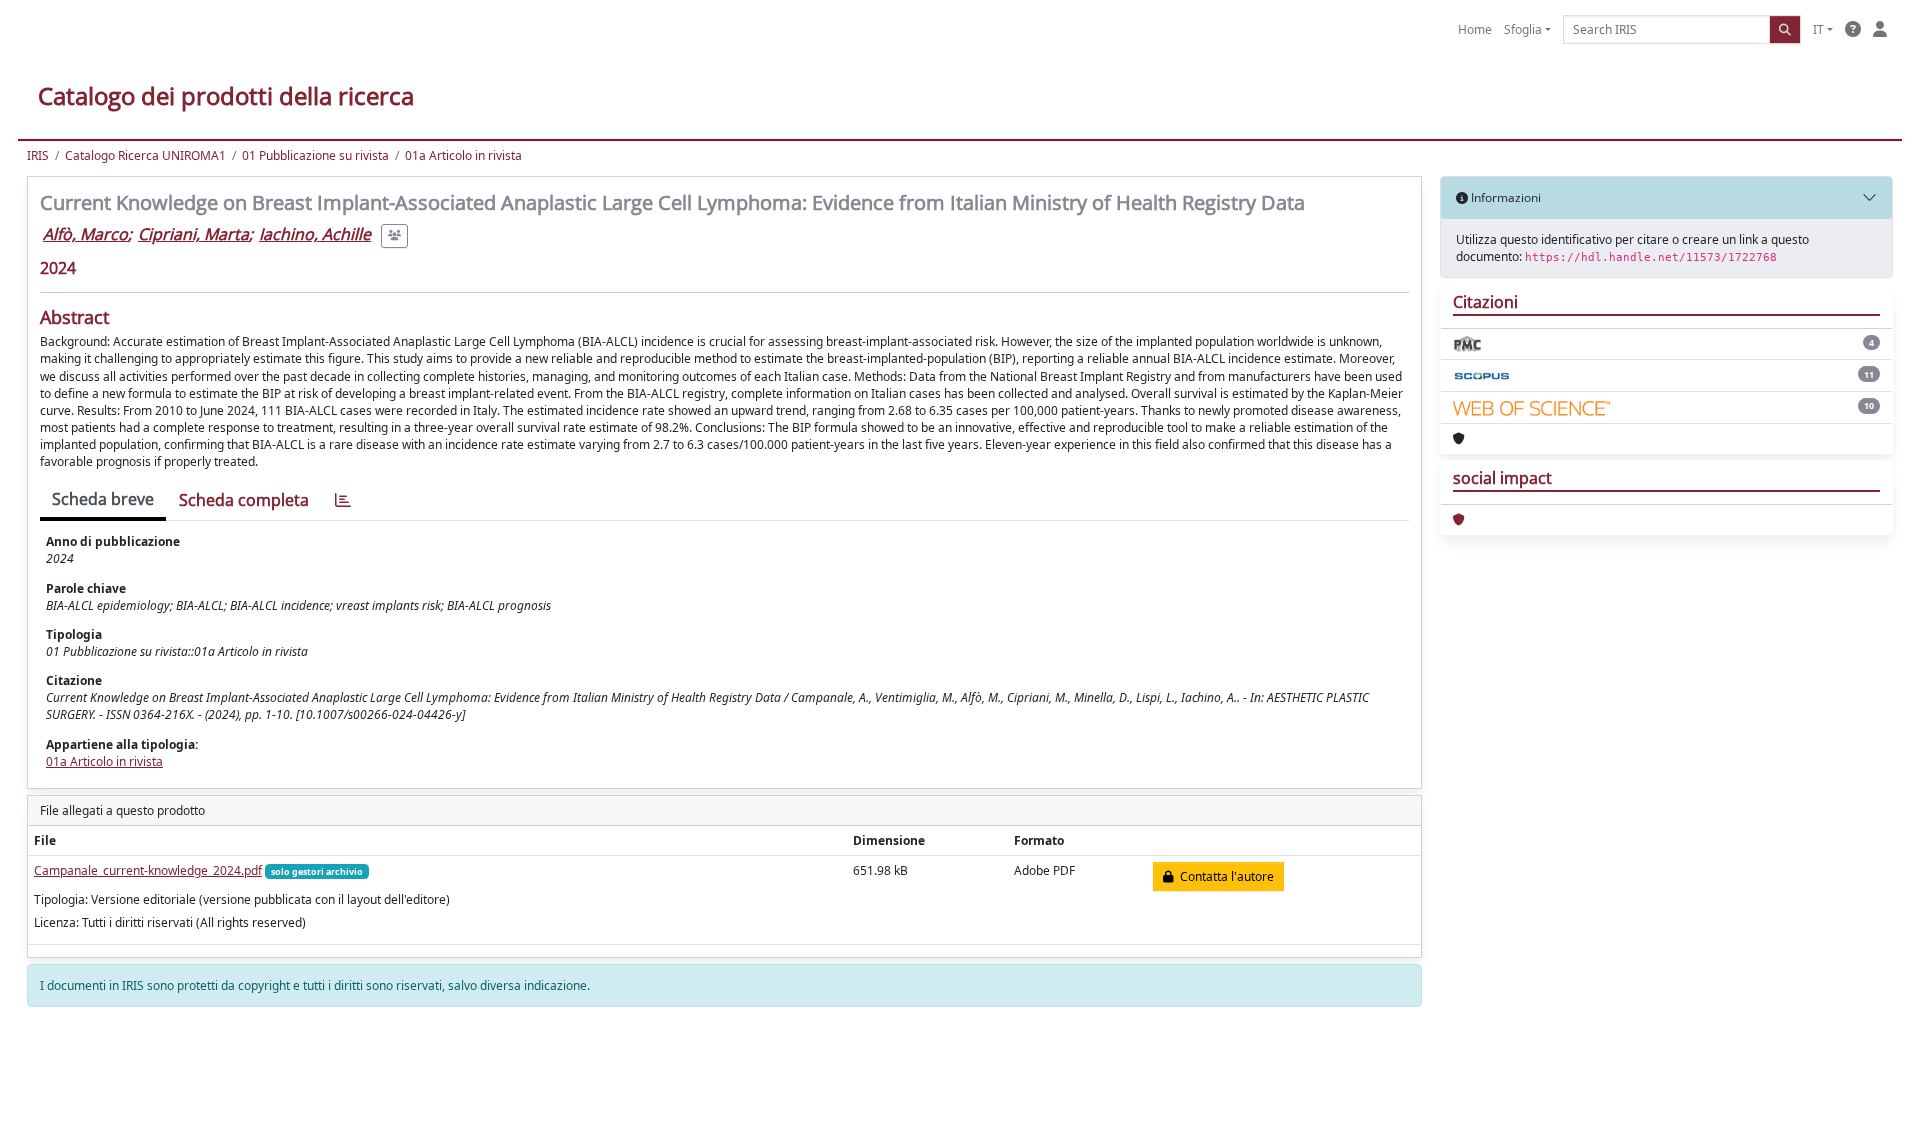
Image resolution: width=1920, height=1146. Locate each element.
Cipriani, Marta (193, 234)
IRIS (38, 155)
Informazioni (1504, 197)
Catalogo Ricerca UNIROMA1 (145, 155)
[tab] (343, 500)
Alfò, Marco (85, 234)
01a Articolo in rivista (463, 155)
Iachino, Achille (315, 234)
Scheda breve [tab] (103, 499)
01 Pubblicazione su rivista (315, 155)
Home (1475, 29)
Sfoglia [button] (1523, 29)
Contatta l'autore (1224, 876)
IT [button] (1818, 29)
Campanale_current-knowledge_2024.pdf (148, 870)
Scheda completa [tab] (244, 500)
